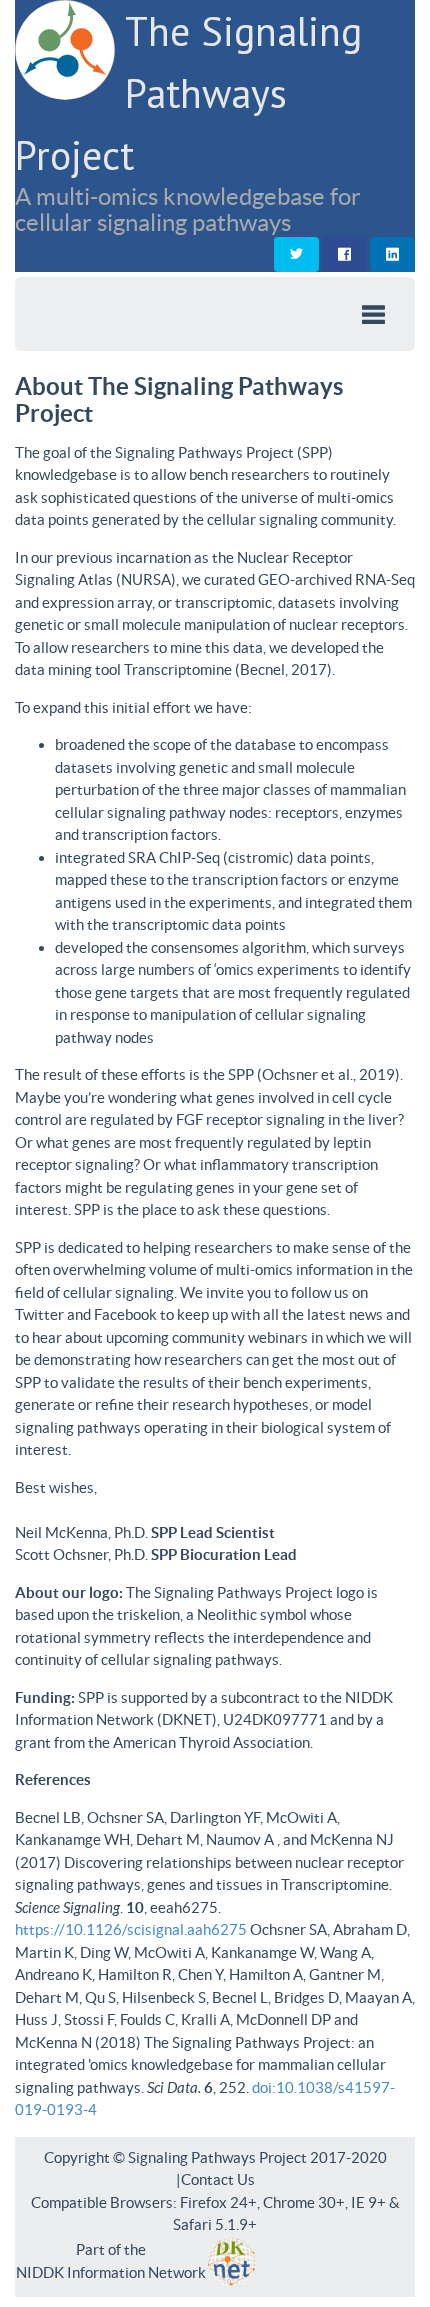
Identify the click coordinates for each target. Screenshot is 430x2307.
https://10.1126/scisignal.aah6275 (132, 1929)
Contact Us (218, 2179)
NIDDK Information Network (111, 2272)
